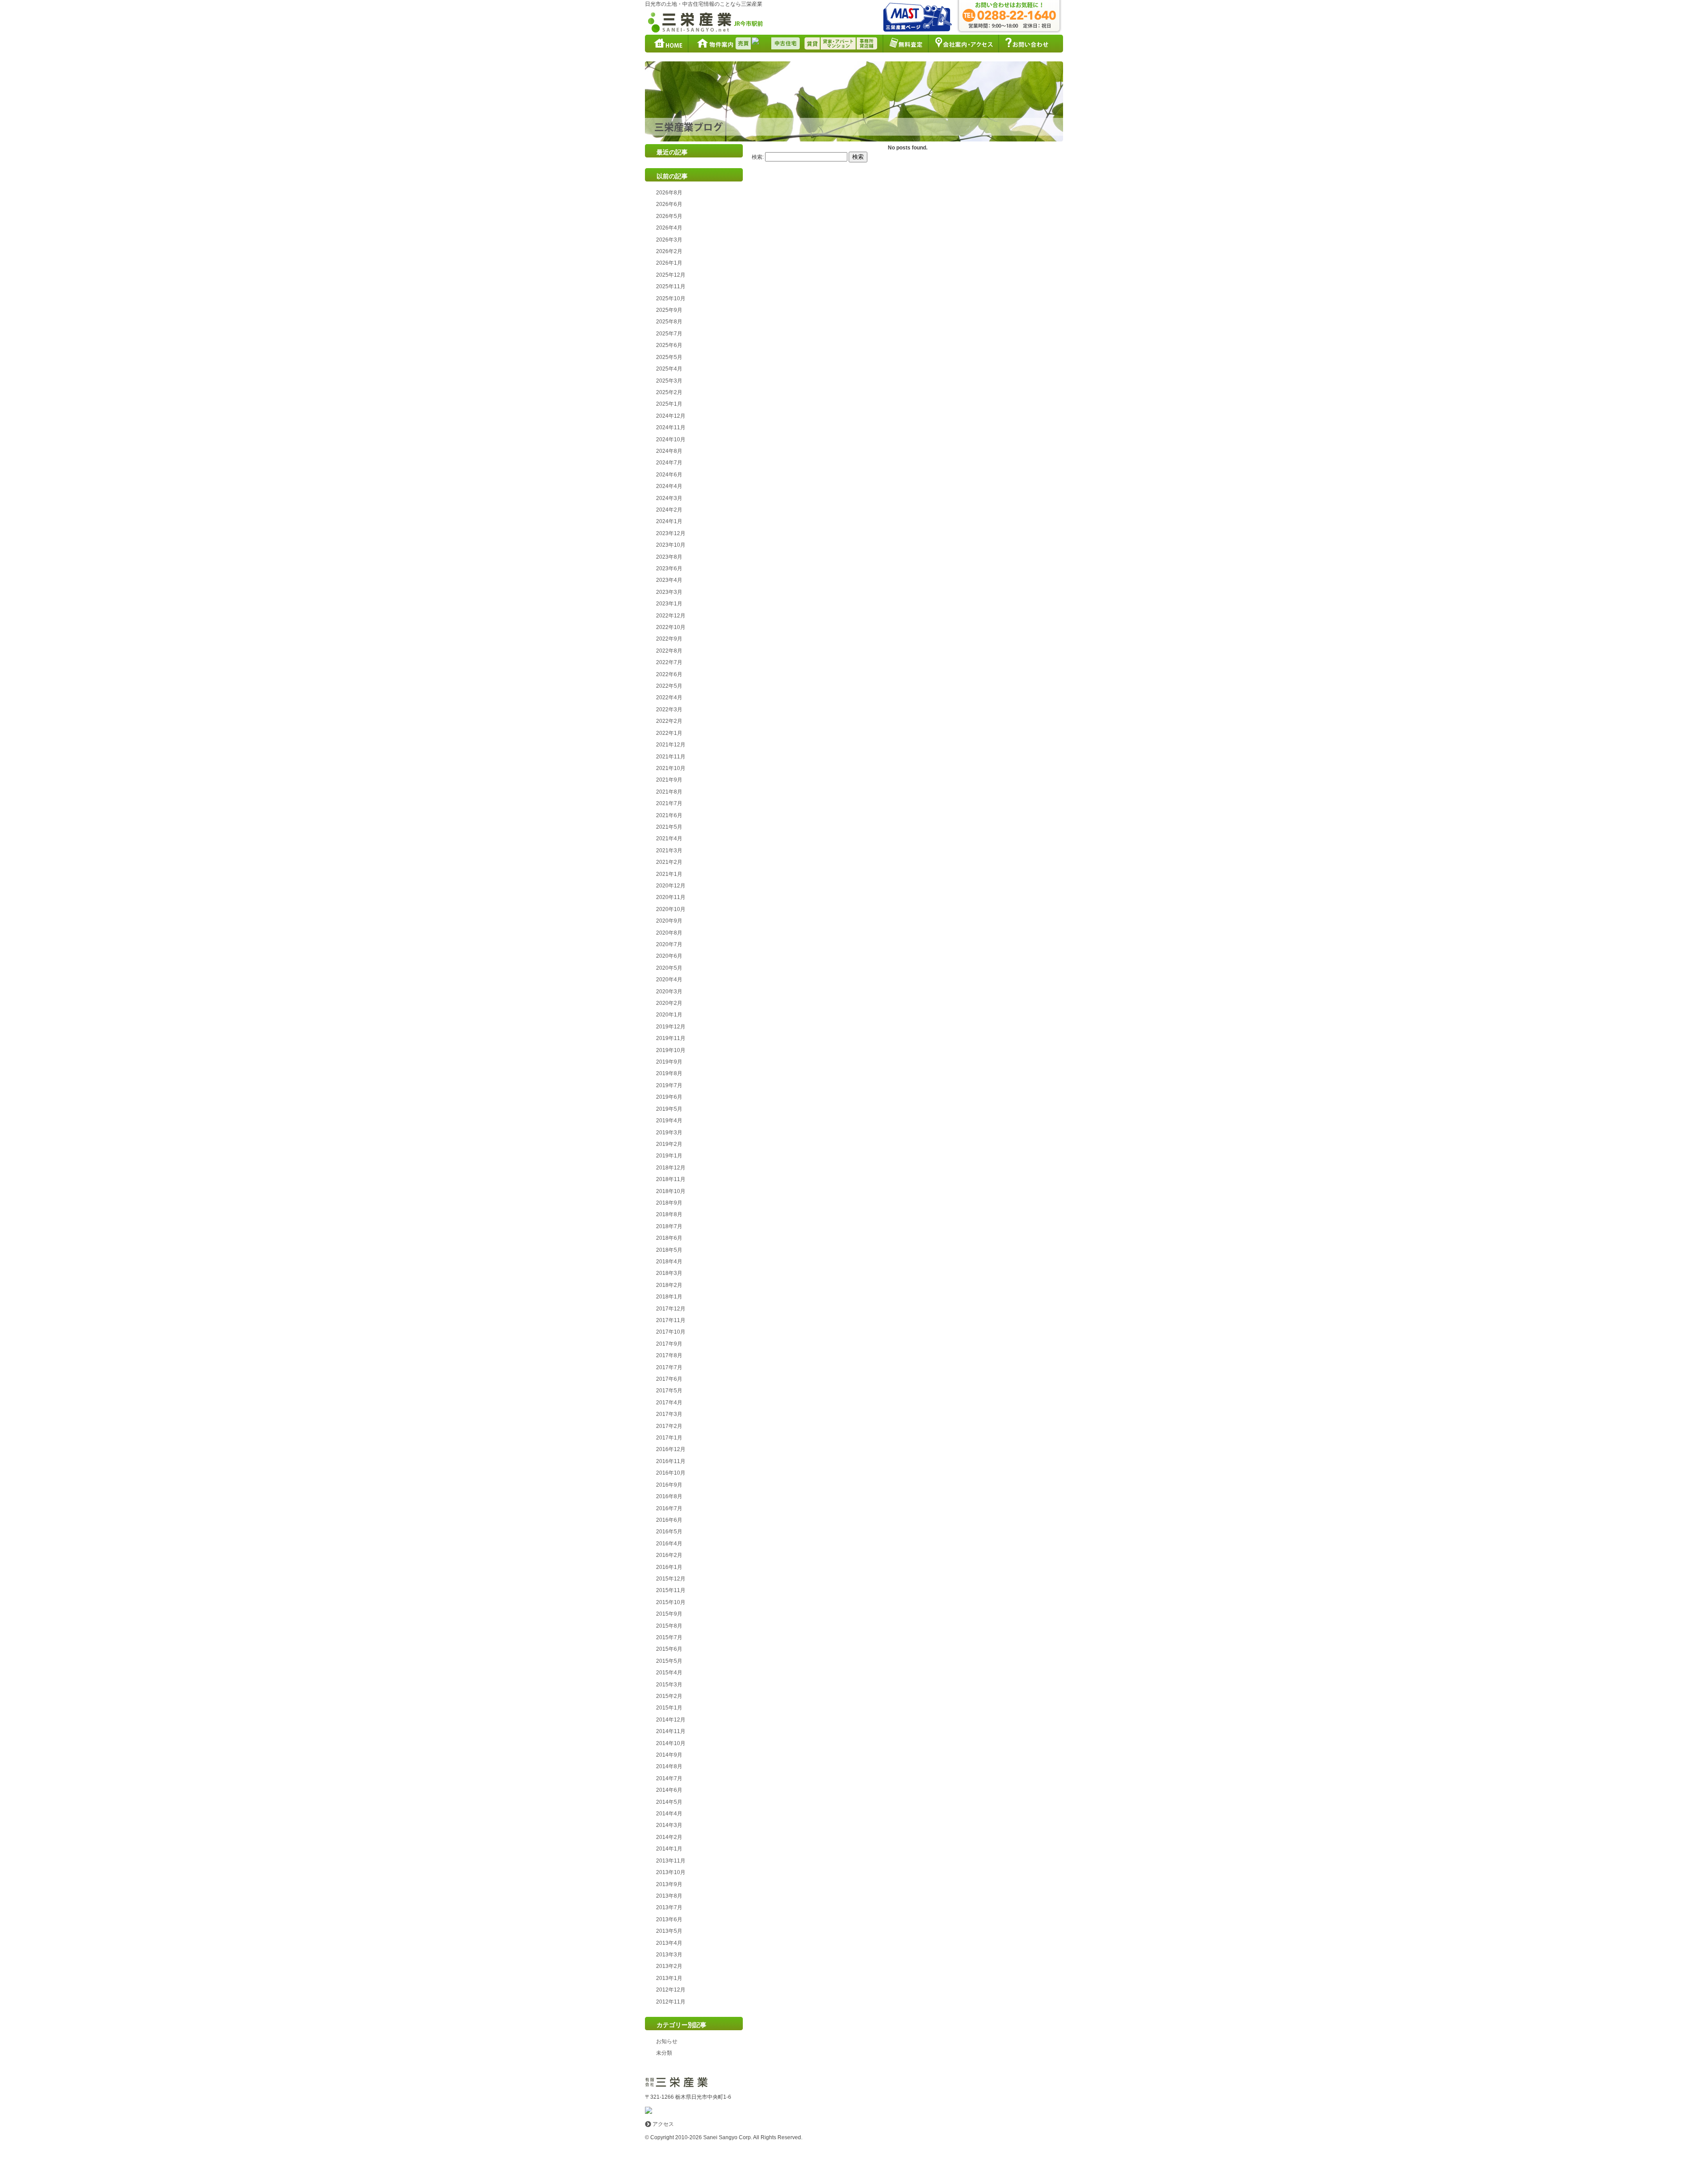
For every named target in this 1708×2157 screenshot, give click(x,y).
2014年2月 (669, 1837)
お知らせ (667, 2041)
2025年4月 (669, 369)
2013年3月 (669, 1955)
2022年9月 (669, 639)
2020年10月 (671, 909)
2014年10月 (671, 1743)
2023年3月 (669, 592)
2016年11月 (671, 1461)
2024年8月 (669, 451)
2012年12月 (671, 1990)
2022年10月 (671, 627)
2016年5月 (669, 1532)
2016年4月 (669, 1544)
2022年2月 (669, 721)
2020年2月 (669, 1003)
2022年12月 (671, 616)
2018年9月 (669, 1203)
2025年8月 (669, 322)
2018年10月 (671, 1191)
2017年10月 (671, 1332)
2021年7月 (669, 803)
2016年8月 (669, 1496)
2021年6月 (669, 815)
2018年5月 (669, 1250)
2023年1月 (669, 604)
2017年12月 (671, 1309)
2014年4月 (669, 1814)
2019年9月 (669, 1062)
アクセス (663, 2124)
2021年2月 (669, 862)
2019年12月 (671, 1027)
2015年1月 (669, 1708)
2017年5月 (669, 1391)
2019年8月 (669, 1073)
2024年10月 (671, 439)
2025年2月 (669, 392)
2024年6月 (669, 475)
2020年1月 (669, 1015)
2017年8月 (669, 1355)
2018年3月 (669, 1273)
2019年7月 (669, 1085)
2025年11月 (671, 286)
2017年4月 (669, 1403)
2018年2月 (669, 1285)
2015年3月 (669, 1685)
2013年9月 (669, 1884)
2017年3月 (669, 1414)
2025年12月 (671, 275)
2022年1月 (669, 733)
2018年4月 (669, 1262)
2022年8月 (669, 651)
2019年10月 (671, 1050)
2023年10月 (671, 545)
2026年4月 (669, 228)
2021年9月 (669, 780)
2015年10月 (671, 1602)
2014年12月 (671, 1720)
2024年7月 (669, 463)
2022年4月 (669, 697)
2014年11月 (671, 1731)
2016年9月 (669, 1485)
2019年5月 (669, 1109)
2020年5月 (669, 968)
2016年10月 (671, 1473)
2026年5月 (669, 216)
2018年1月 (669, 1297)
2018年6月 (669, 1238)
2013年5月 (669, 1931)
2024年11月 (671, 427)
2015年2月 (669, 1696)
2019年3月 (669, 1133)
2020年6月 (669, 956)
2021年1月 (669, 874)
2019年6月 (669, 1097)
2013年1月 (669, 1978)
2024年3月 (669, 498)
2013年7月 (669, 1907)
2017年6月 (669, 1379)
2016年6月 (669, 1520)
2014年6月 (669, 1790)
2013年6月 (669, 1919)
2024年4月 (669, 486)
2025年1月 (669, 404)
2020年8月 (669, 933)
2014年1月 (669, 1849)
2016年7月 (669, 1508)
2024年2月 (669, 510)
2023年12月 (671, 533)
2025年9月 (669, 310)
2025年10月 (671, 298)
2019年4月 (669, 1121)
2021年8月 (669, 792)
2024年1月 (669, 521)
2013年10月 (671, 1872)
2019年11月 (671, 1038)
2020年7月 (669, 944)
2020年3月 (669, 992)
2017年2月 (669, 1426)
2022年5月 (669, 686)
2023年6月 (669, 568)
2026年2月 (669, 251)
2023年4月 (669, 580)
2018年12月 (671, 1168)
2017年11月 (671, 1320)
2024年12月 (671, 416)
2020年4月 (669, 980)
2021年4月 (669, 839)
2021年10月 (671, 768)
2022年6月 (669, 674)
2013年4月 (669, 1943)
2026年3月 (669, 240)
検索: (758, 157)
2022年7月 (669, 662)
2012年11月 (671, 2002)
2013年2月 (669, 1966)
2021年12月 (671, 745)
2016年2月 (669, 1555)
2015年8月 (669, 1626)
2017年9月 (669, 1344)
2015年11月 (671, 1590)
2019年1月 (669, 1156)
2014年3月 (669, 1825)
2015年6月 (669, 1649)
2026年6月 (669, 204)
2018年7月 (669, 1226)
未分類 (664, 2053)
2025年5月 (669, 357)
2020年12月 (671, 886)
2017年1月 (669, 1438)
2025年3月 (669, 381)
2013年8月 (669, 1896)
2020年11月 (671, 897)
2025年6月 (669, 345)
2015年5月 (669, 1661)
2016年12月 (671, 1449)
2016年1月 (669, 1567)
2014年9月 (669, 1755)
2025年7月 (669, 334)
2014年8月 (669, 1766)
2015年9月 (669, 1614)
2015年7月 (669, 1637)
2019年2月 (669, 1144)
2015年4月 (669, 1673)
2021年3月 (669, 851)
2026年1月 (669, 263)
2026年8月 (669, 193)
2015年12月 (671, 1579)
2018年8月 (669, 1214)
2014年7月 (669, 1778)
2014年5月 (669, 1802)
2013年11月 (671, 1861)
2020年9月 (669, 921)
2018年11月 (671, 1179)
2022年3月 (669, 710)
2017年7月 (669, 1367)
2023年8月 (669, 557)
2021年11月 (671, 757)
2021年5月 (669, 827)
